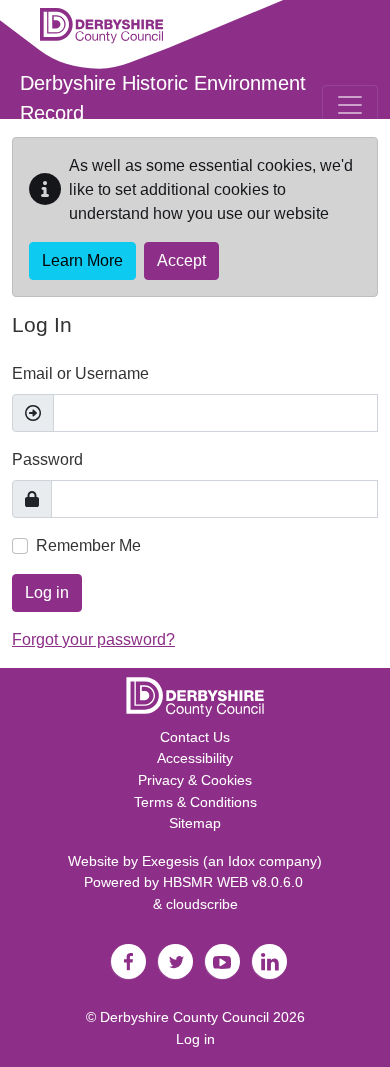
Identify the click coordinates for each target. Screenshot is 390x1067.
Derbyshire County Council (184, 1017)
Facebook (128, 962)
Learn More (82, 260)
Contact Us (195, 737)
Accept (181, 260)
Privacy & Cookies (195, 780)
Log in (47, 592)
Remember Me (88, 545)
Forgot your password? (93, 639)
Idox (241, 861)
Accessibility (195, 758)
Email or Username (80, 373)
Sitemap (195, 823)
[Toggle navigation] (350, 105)
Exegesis (170, 861)
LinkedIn (269, 962)
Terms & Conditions (195, 802)
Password (47, 459)
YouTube (222, 962)
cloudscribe (202, 904)
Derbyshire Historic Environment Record (163, 98)
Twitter (175, 962)
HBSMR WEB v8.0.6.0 (235, 882)
